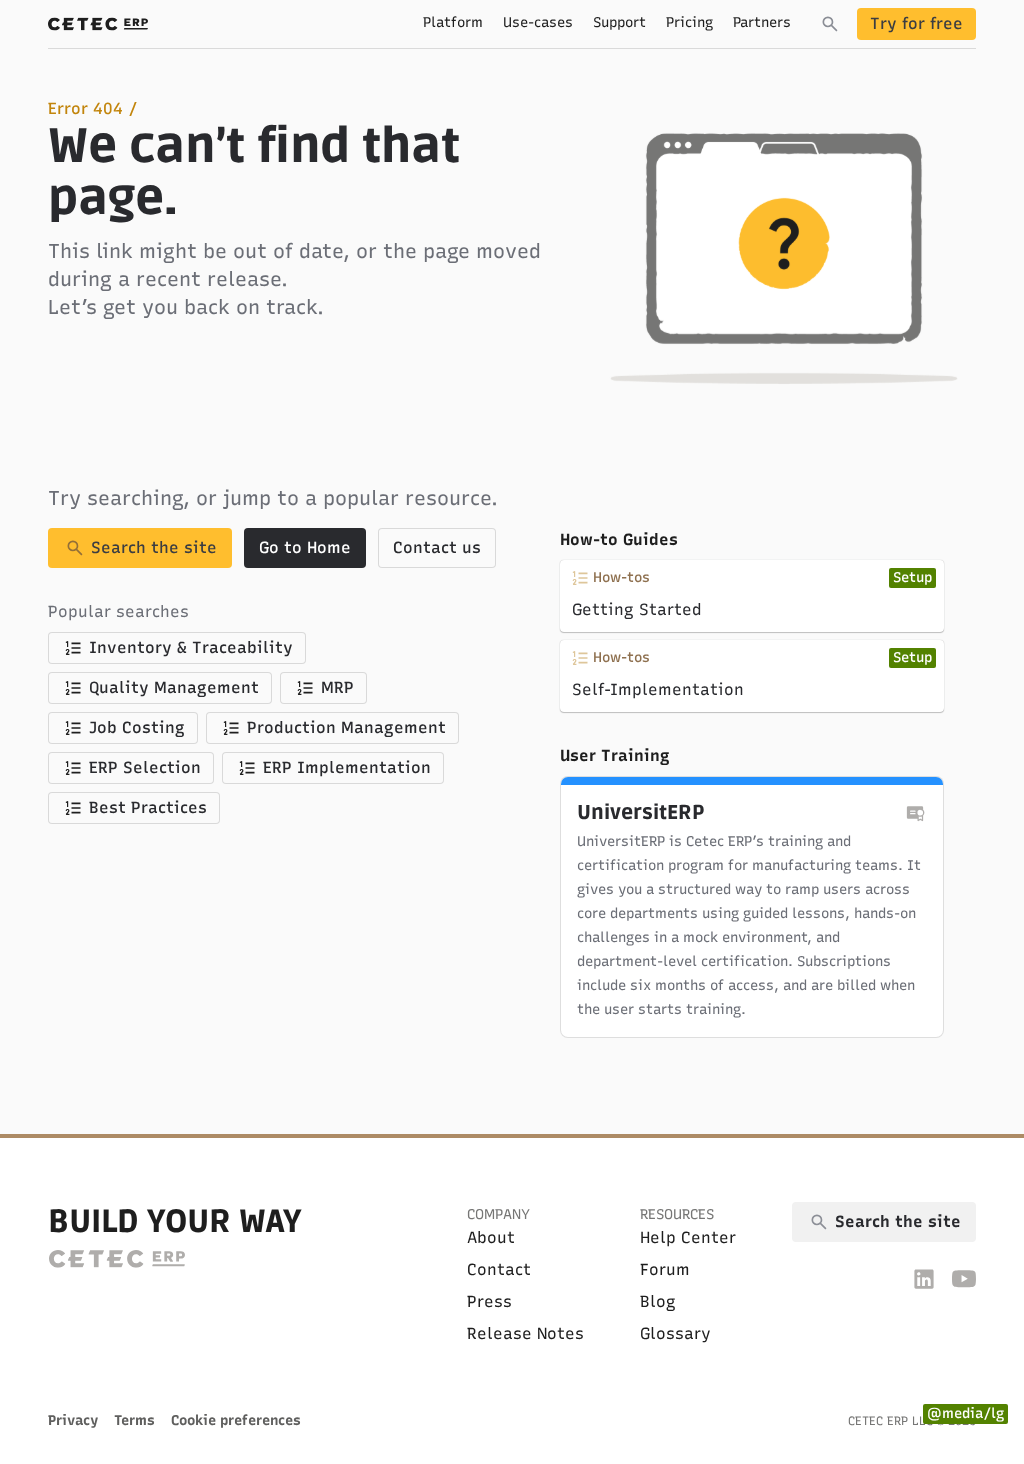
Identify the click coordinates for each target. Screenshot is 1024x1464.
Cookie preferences (236, 1420)
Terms (134, 1420)
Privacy (73, 1420)
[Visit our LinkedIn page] (924, 1278)
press (489, 1301)
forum (665, 1269)
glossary (675, 1333)
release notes (525, 1333)
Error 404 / (93, 108)
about (491, 1237)
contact (499, 1269)
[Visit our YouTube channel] (964, 1278)
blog (658, 1301)
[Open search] (830, 24)
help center (688, 1237)
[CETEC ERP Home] (98, 24)
